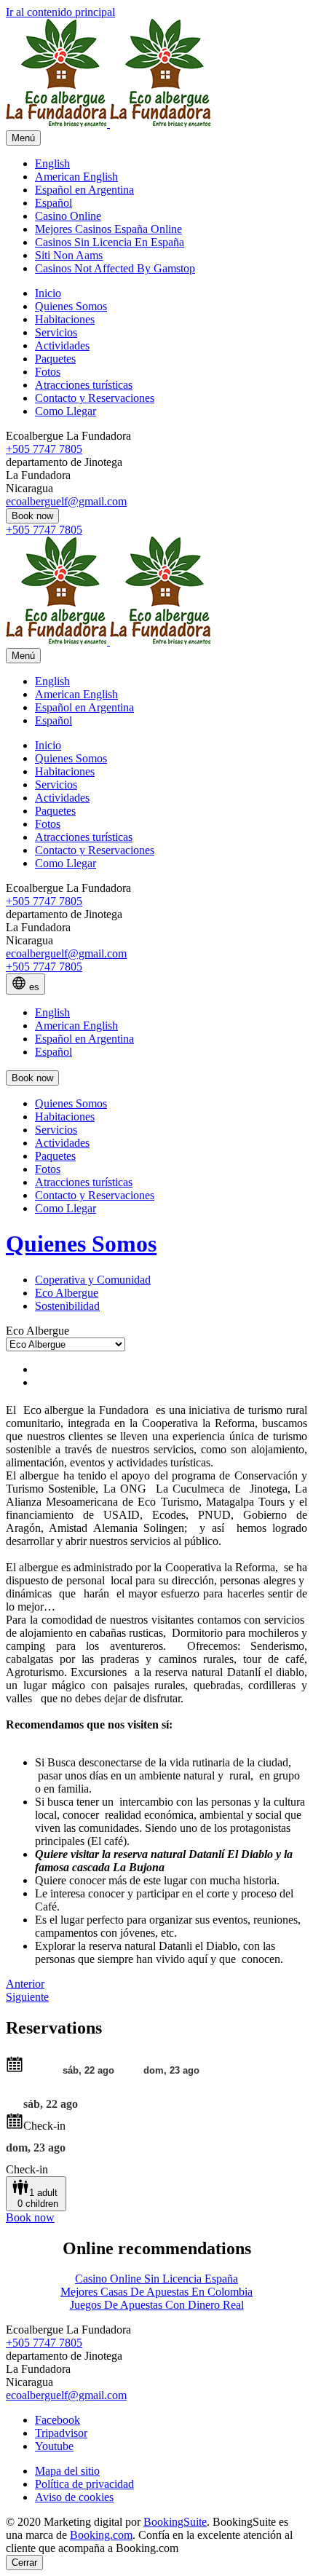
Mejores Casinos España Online (108, 229)
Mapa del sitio (67, 2471)
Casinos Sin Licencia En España (110, 242)
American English (76, 177)
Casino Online (68, 216)
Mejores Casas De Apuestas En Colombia (156, 2292)
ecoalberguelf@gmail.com (66, 501)
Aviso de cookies (74, 2497)
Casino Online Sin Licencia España (156, 2279)
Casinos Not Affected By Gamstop (115, 268)
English (52, 163)
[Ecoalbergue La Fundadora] (108, 123)
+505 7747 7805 (44, 449)
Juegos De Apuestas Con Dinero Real (157, 2305)
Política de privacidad (84, 2484)
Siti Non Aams (69, 255)
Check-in (44, 2126)
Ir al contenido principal (60, 12)
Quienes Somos (81, 1244)
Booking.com (101, 2535)
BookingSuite (175, 2522)
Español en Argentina (84, 190)
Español (54, 203)
